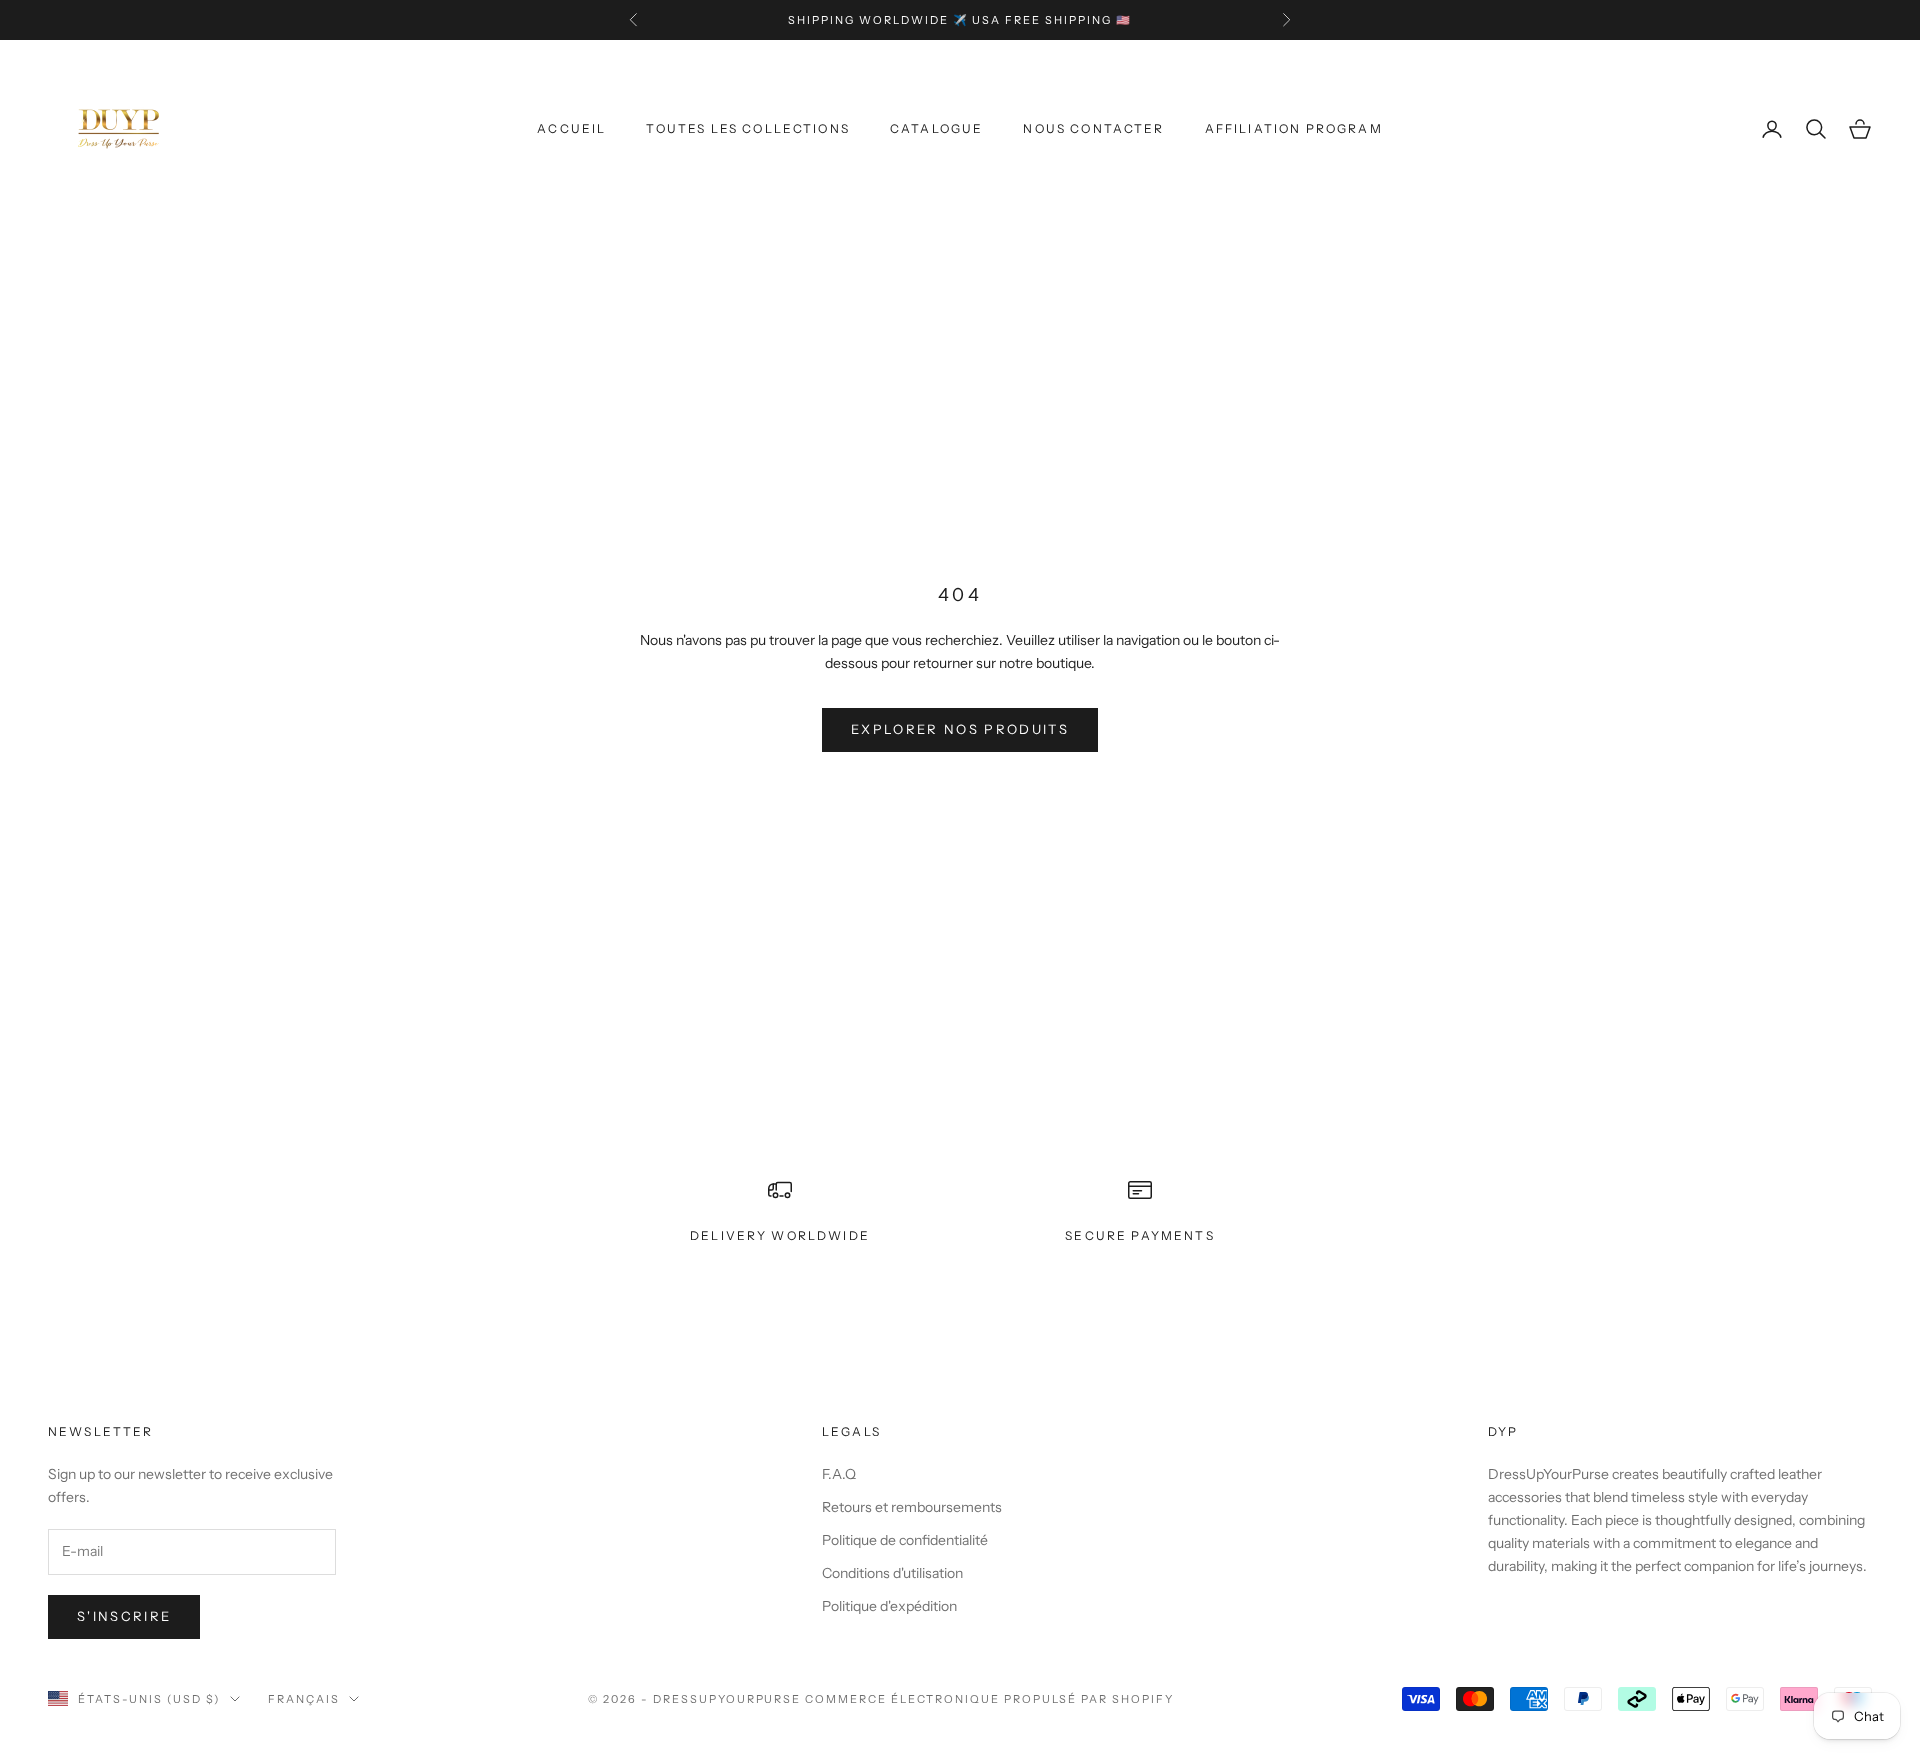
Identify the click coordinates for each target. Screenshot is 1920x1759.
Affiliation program (1294, 128)
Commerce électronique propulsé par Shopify (989, 1699)
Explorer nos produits (960, 729)
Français (304, 1699)
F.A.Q (839, 1474)
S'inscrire (124, 1616)
